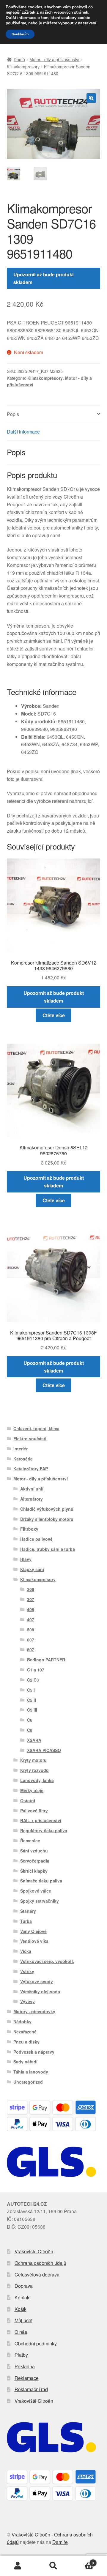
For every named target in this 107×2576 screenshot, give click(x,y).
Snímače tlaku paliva (41, 1881)
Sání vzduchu (34, 1851)
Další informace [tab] (23, 432)
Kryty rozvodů (34, 1770)
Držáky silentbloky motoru (47, 1519)
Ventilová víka (34, 1941)
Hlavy (26, 1559)
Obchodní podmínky (36, 2343)
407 (31, 1619)
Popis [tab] (13, 414)
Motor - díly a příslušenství (54, 59)
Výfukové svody (37, 1981)
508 (31, 1630)
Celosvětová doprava (37, 2275)
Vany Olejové (33, 1931)
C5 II (32, 1700)
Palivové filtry (34, 1811)
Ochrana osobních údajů (40, 2263)
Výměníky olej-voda (40, 1992)
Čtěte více (54, 1015)
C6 (30, 1720)
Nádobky (22, 2022)
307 (31, 1599)
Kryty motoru (33, 1760)
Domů (19, 59)
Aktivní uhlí (32, 1489)
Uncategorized (28, 2082)
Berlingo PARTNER (46, 1660)
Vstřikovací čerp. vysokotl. (47, 1961)
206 (31, 1589)
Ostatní (28, 1800)
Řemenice (30, 1841)
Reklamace (27, 2378)
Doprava (24, 2286)
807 (31, 1649)
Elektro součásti (30, 1439)
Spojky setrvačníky (40, 1901)
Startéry (28, 1911)
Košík (21, 2309)
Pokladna (25, 2366)
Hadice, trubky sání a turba (48, 1549)
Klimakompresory (23, 67)
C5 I (31, 1690)
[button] (91, 98)
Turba (26, 1921)
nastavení (87, 23)
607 (31, 1640)
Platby (21, 2355)
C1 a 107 (36, 1670)
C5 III (32, 1710)
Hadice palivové (36, 1539)
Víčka (26, 1951)
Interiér (21, 1449)
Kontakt (23, 2297)
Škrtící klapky (34, 1871)
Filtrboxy (29, 1529)
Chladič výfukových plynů (47, 1509)
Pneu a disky (26, 2042)
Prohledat (53, 2566)
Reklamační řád (31, 2389)
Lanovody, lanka (37, 1780)
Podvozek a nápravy (34, 2052)
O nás (21, 2332)
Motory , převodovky (34, 2011)
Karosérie (23, 1459)
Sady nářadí (25, 2062)
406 (31, 1609)
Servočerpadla (35, 1861)
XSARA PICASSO (44, 1750)
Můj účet (23, 2320)
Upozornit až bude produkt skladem (44, 278)
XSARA (34, 1740)
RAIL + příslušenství (41, 1820)
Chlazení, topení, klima (36, 1428)
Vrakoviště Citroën (34, 2251)
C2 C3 (33, 1680)
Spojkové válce (36, 1891)
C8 (30, 1730)
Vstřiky (27, 1971)
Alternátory (32, 1499)
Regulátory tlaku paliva (44, 1830)
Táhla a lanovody (31, 2072)
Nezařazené (25, 2032)
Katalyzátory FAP (31, 1469)
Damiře (60, 2542)
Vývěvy (27, 2001)
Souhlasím (20, 34)
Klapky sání (32, 1569)
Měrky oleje (32, 1790)
